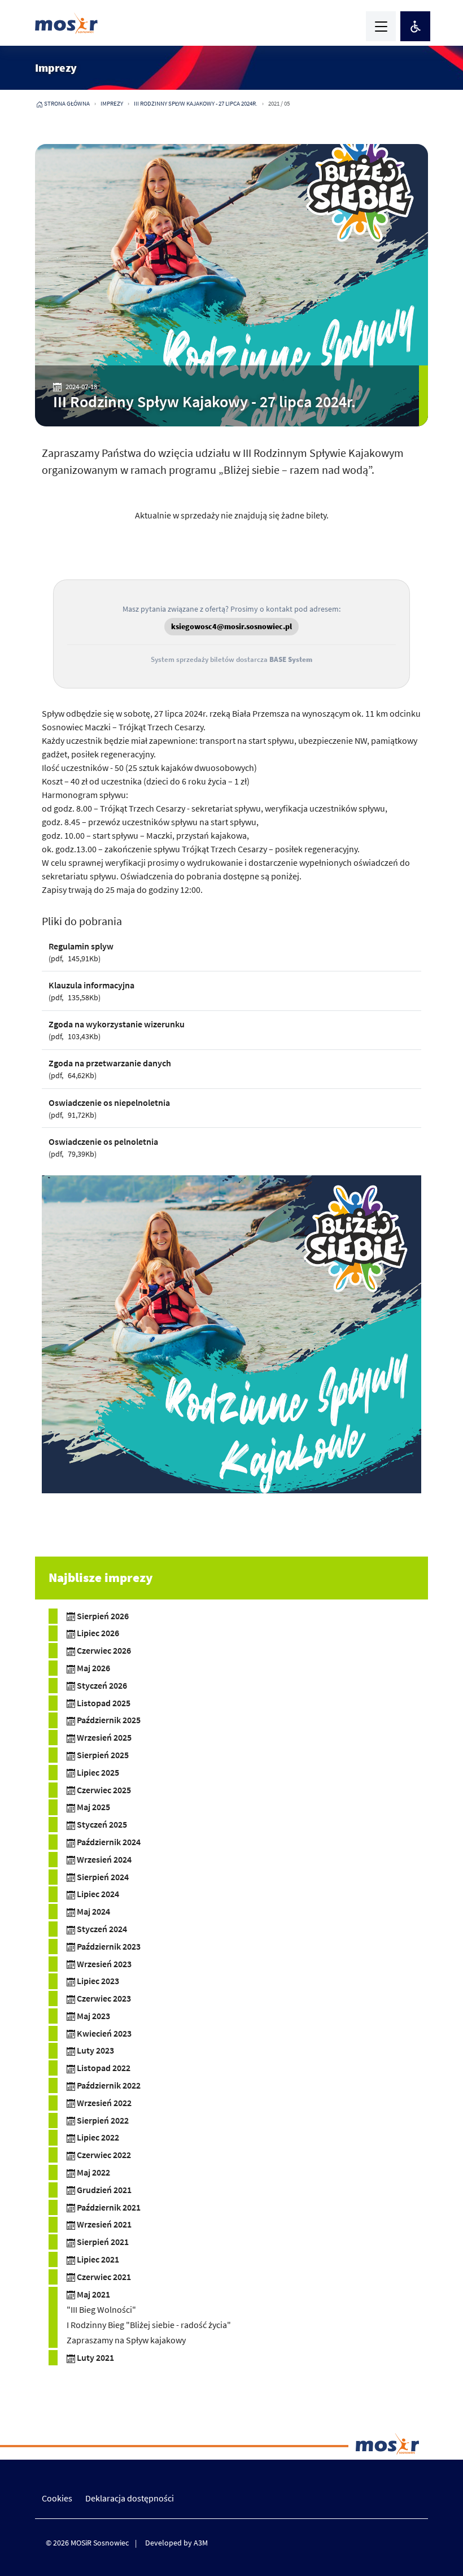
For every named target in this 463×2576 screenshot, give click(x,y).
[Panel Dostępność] (415, 26)
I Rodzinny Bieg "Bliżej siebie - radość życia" (149, 2325)
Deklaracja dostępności (130, 2498)
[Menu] (381, 26)
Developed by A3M (176, 2543)
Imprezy (112, 103)
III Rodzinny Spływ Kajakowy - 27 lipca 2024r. (196, 103)
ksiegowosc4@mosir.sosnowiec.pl (231, 626)
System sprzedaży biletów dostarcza (231, 659)
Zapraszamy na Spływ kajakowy (126, 2340)
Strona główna (67, 103)
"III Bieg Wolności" (101, 2309)
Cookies (57, 2498)
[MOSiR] (66, 23)
